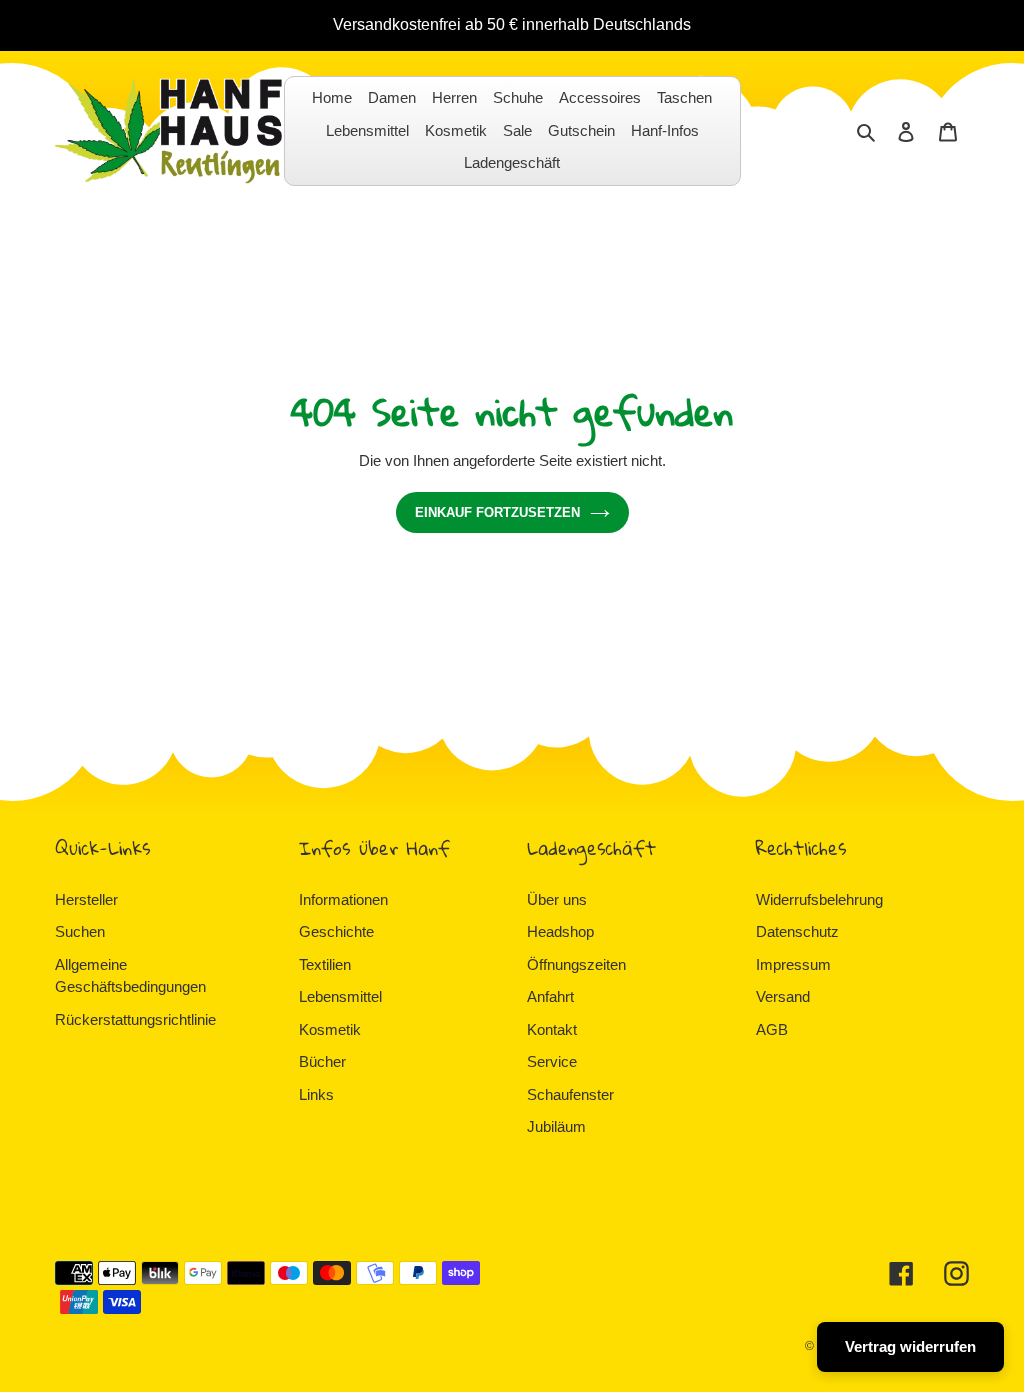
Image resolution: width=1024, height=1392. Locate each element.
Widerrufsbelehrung (819, 899)
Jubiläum (556, 1126)
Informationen (343, 899)
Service (552, 1061)
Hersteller (86, 899)
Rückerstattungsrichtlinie (135, 1019)
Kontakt (552, 1029)
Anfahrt (550, 996)
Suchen (80, 931)
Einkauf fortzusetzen (497, 512)
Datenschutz (797, 931)
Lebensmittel (340, 996)
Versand (783, 996)
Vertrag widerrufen (910, 1346)
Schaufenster (570, 1094)
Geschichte (336, 931)
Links (316, 1094)
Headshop (560, 931)
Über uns (557, 899)
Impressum (793, 964)
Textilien (325, 964)
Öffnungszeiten (576, 964)
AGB (772, 1029)
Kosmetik (330, 1029)
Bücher (322, 1061)
